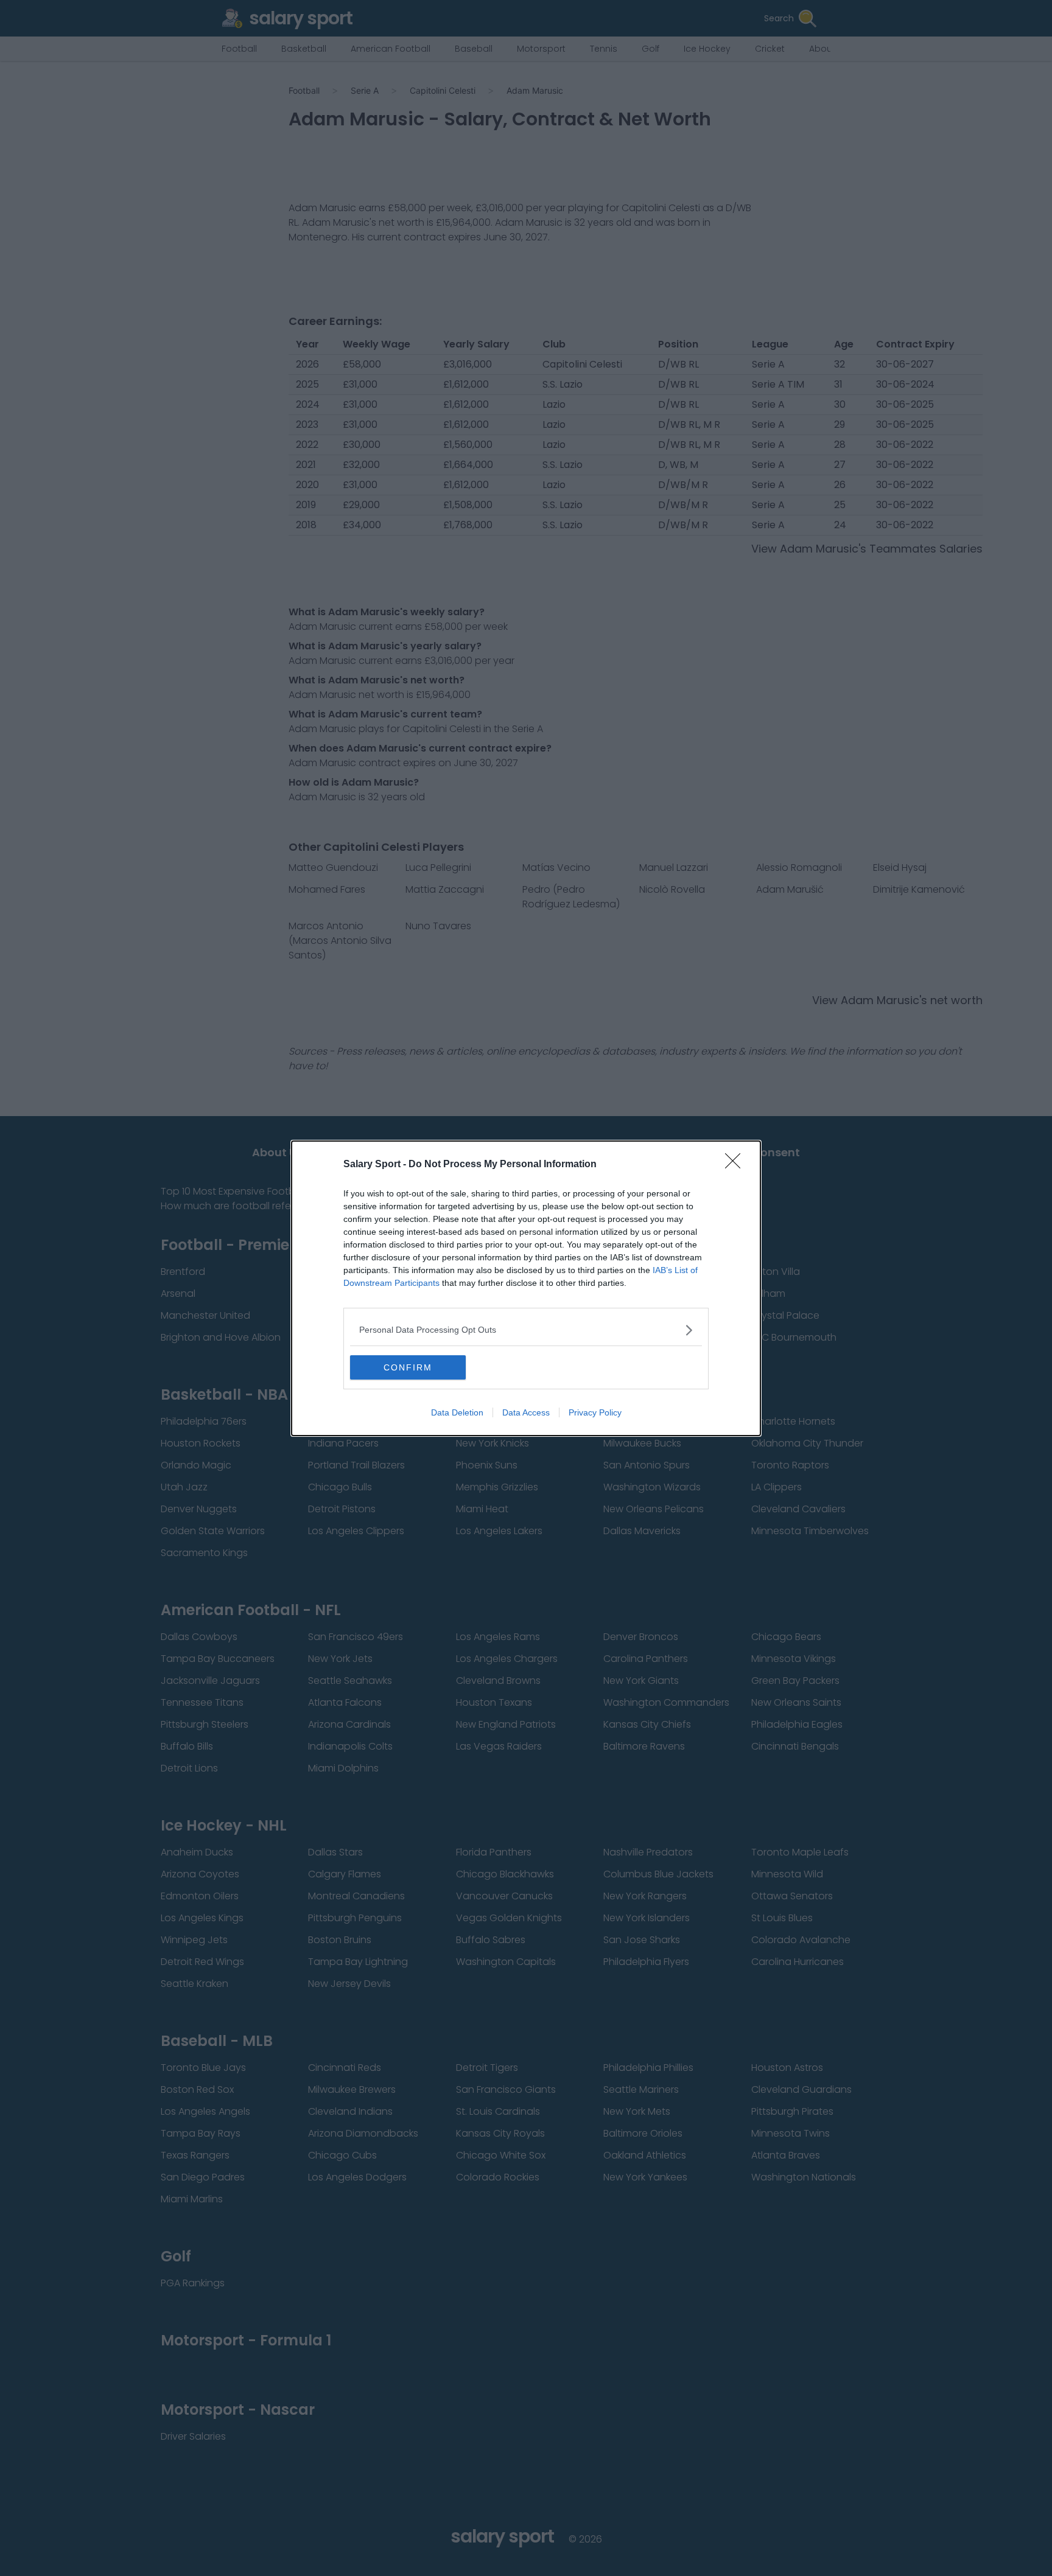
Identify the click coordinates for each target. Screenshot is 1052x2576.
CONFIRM (408, 1367)
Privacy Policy (595, 1412)
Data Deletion (457, 1412)
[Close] (737, 1165)
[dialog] (526, 1288)
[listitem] (526, 1330)
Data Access (526, 1412)
